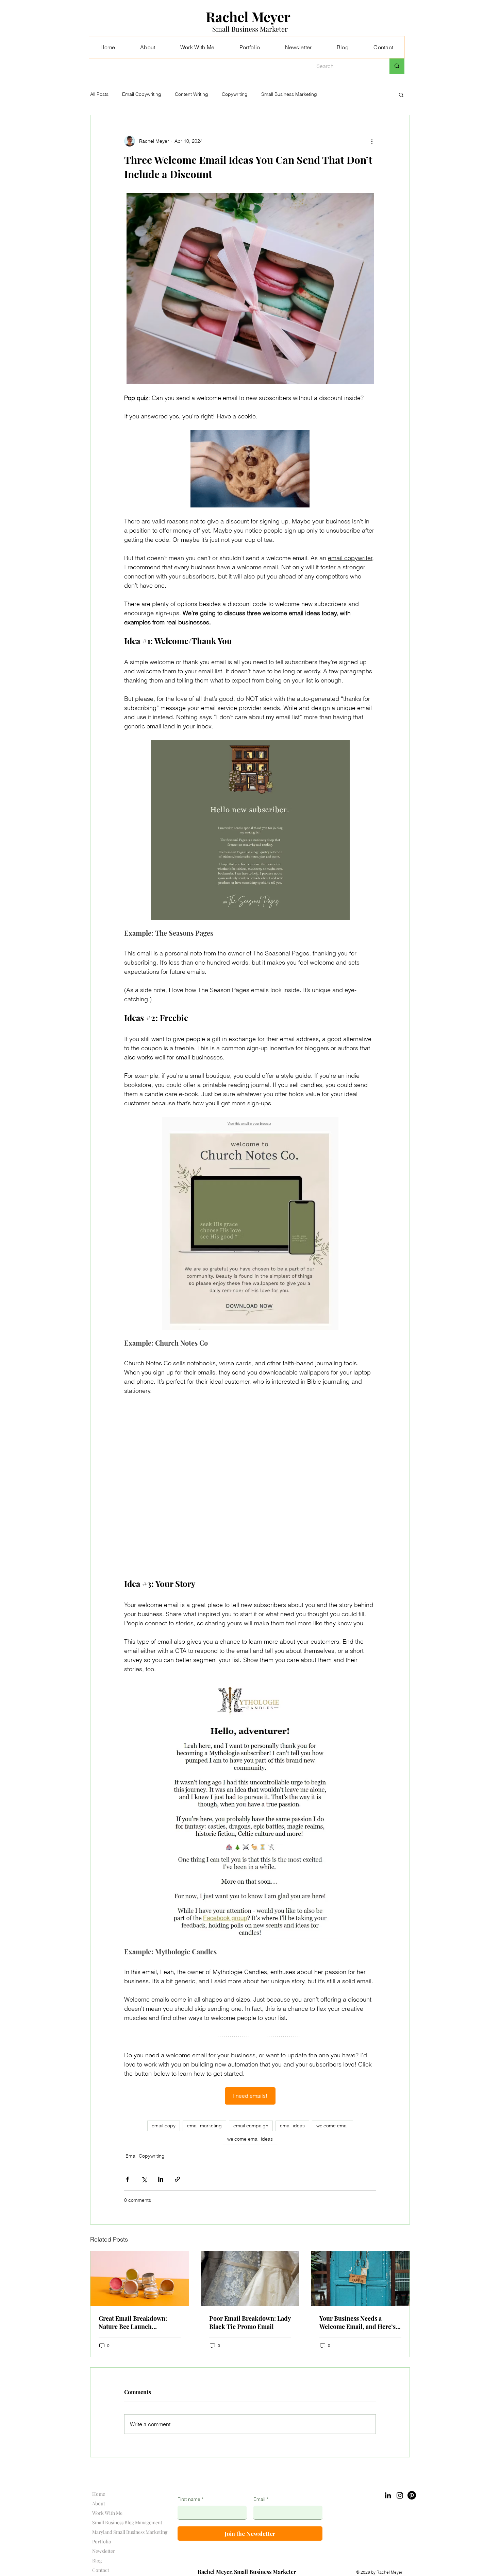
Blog (97, 2561)
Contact (101, 2570)
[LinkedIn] (388, 2495)
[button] (401, 94)
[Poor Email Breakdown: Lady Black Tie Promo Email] (250, 2279)
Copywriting (235, 94)
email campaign (251, 2126)
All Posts (99, 94)
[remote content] (250, 1487)
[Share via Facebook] (127, 2179)
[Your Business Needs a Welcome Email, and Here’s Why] (360, 2279)
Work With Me (107, 2513)
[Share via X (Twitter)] (144, 2179)
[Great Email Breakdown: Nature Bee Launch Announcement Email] (140, 2279)
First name (190, 2499)
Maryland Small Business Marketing (130, 2532)
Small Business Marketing (289, 94)
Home (99, 2494)
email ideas (292, 2126)
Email (261, 2499)
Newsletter (104, 2551)
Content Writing (191, 94)
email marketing (204, 2126)
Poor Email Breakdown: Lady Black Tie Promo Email (250, 2322)
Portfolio (102, 2542)
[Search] (397, 66)
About (99, 2503)
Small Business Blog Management (127, 2522)
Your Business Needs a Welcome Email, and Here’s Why (357, 2322)
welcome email (332, 2126)
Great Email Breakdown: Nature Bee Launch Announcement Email (133, 2322)
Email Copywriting (142, 94)
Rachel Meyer (248, 16)
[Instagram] (400, 2495)
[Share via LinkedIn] (161, 2179)
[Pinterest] (412, 2495)
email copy (164, 2126)
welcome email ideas (250, 2139)
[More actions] (372, 141)
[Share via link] (177, 2179)
